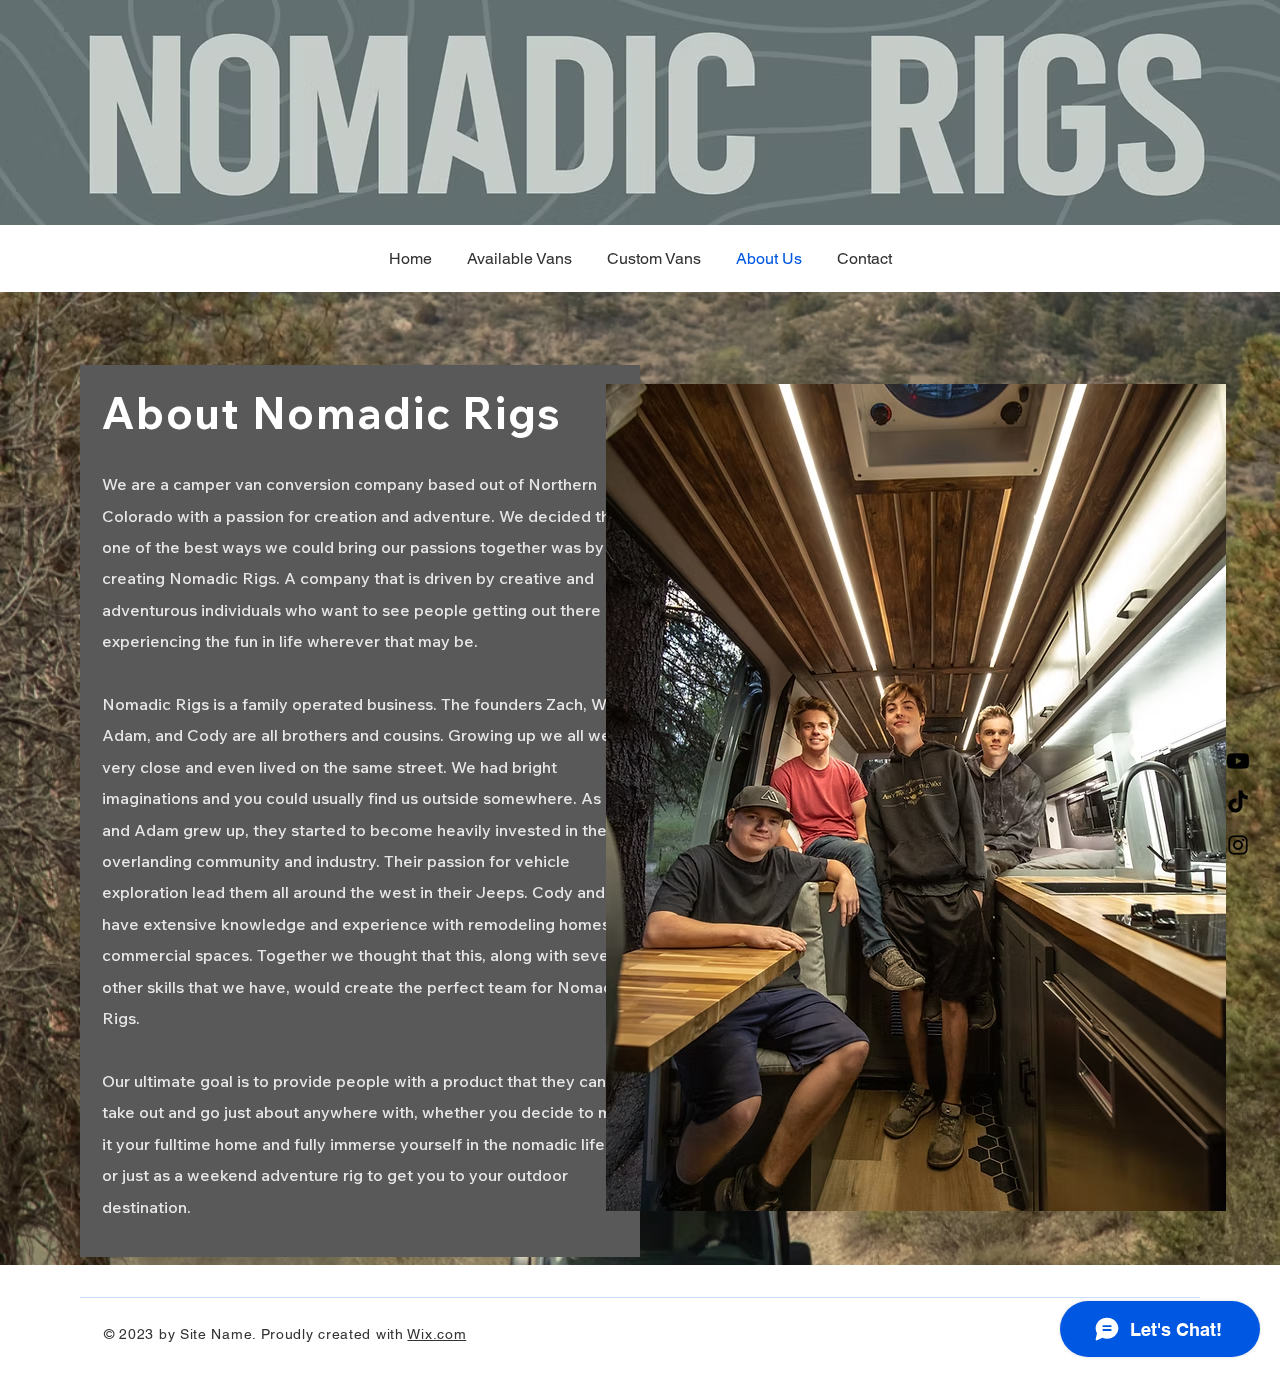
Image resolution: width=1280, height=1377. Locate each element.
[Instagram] (1238, 845)
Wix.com (436, 1334)
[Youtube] (1238, 761)
